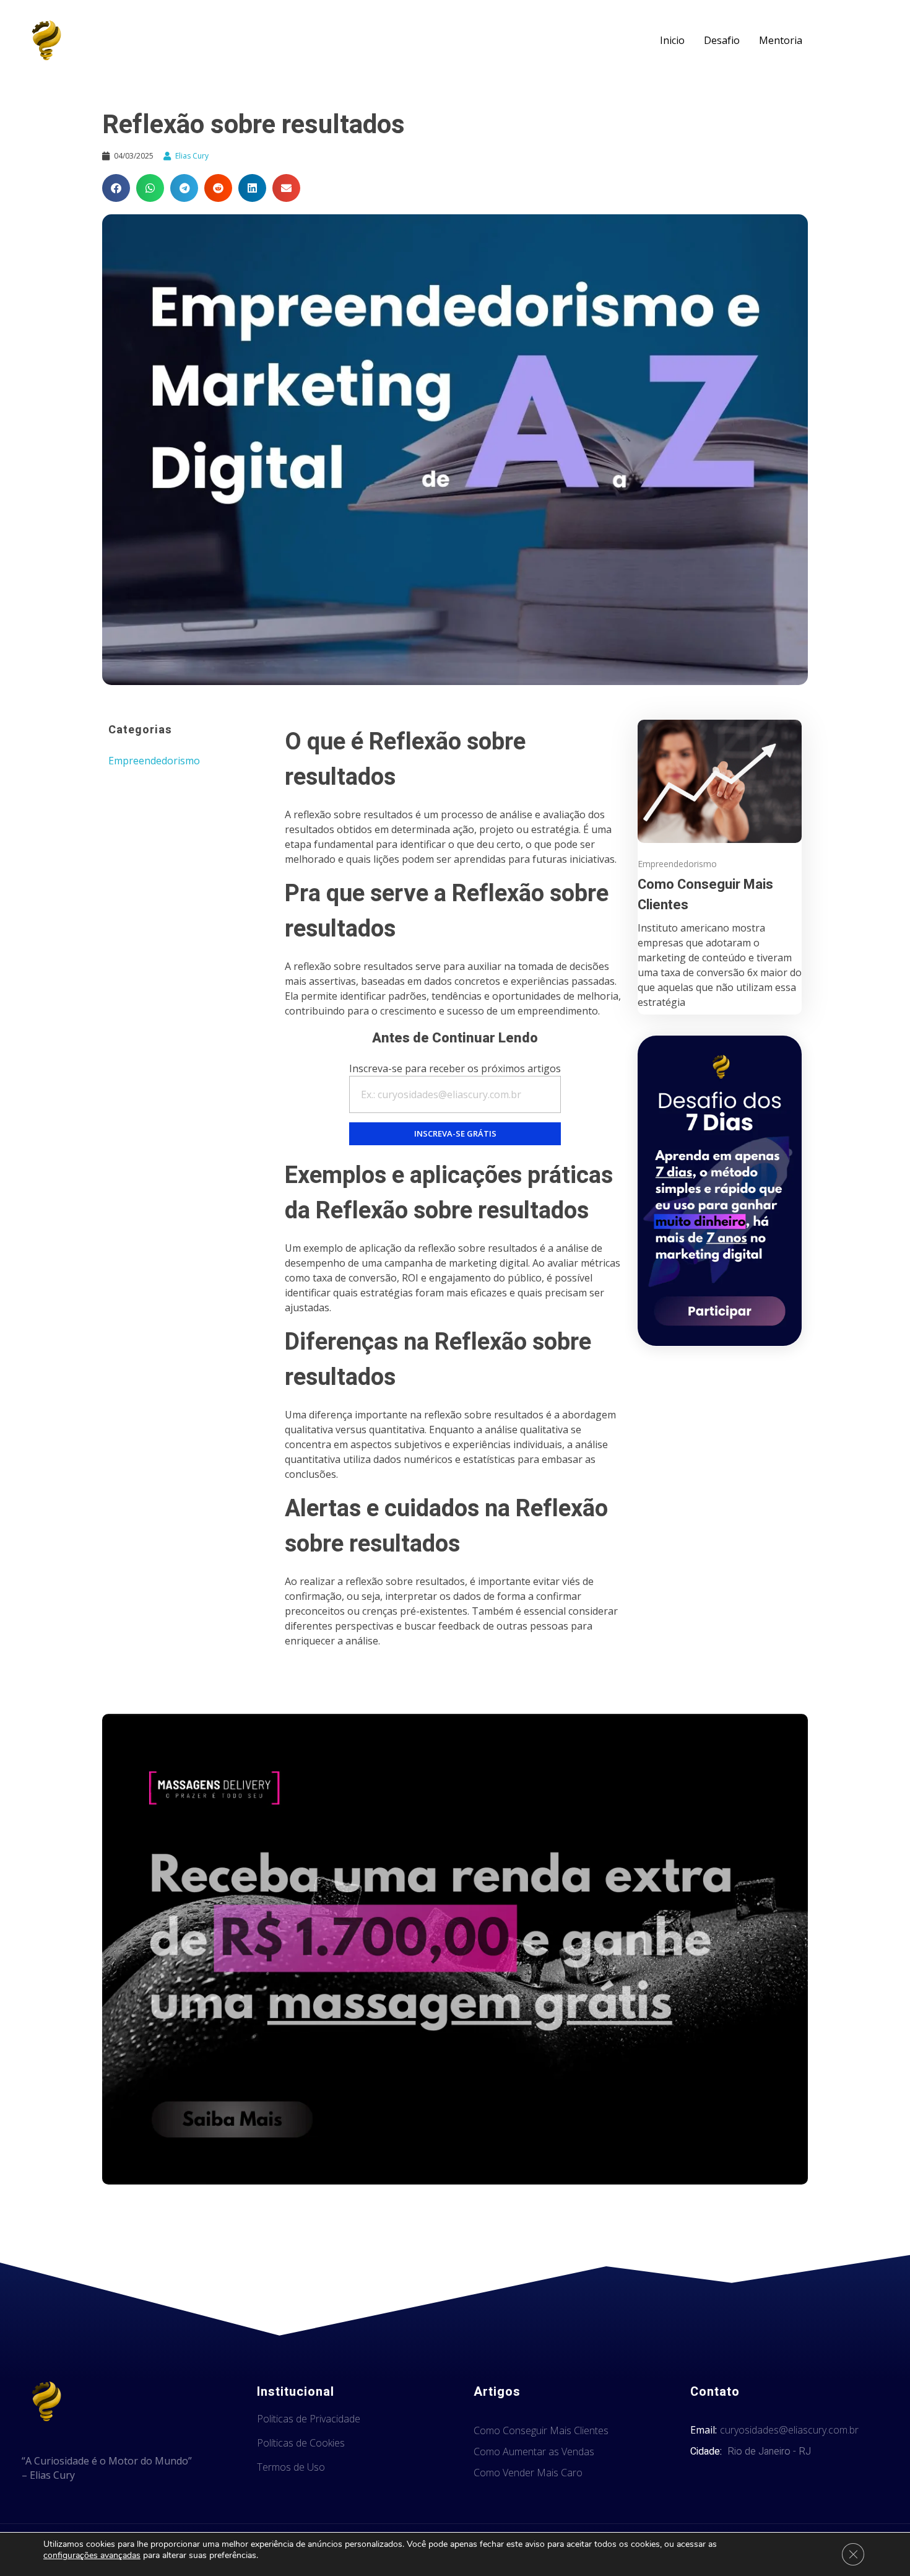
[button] (116, 188)
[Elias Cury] (46, 40)
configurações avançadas (92, 2556)
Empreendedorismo (154, 761)
